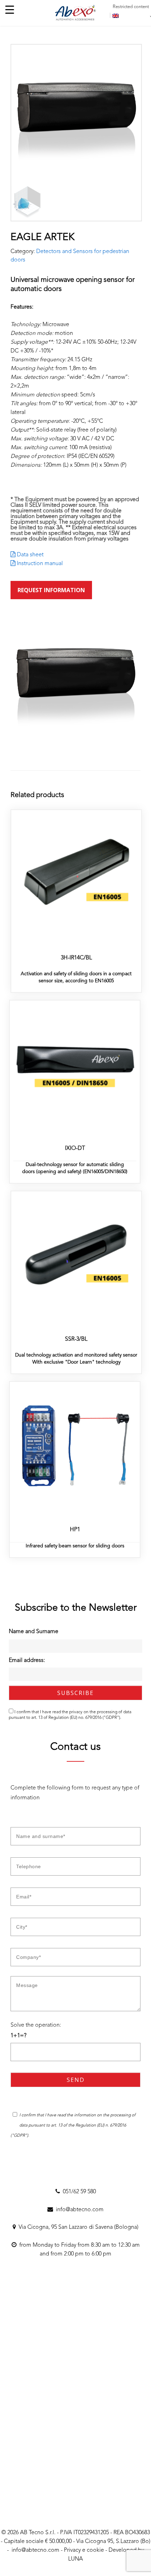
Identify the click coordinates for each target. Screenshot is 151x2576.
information (86, 2115)
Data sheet (29, 555)
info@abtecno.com (78, 2210)
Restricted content (131, 7)
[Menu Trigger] (10, 10)
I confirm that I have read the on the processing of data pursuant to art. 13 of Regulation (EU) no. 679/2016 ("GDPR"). (70, 1715)
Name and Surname (34, 1632)
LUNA (75, 2559)
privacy (76, 1712)
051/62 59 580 (78, 2192)
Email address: (27, 1661)
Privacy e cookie (84, 2550)
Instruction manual (39, 564)
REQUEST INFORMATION (51, 590)
